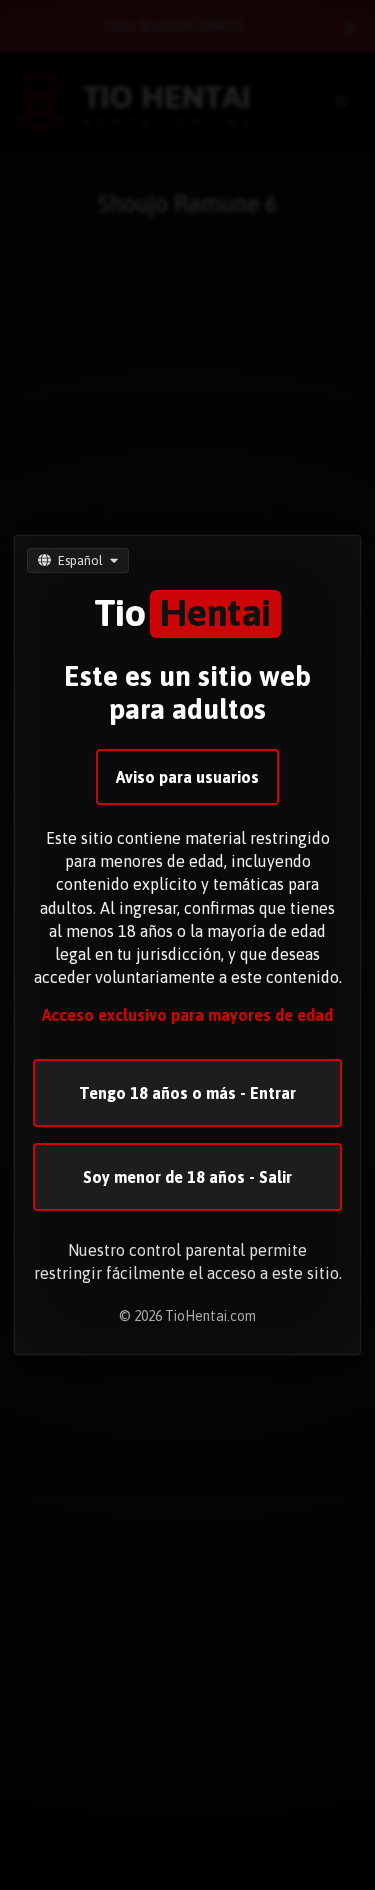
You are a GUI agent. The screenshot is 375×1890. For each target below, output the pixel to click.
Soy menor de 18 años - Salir (187, 1177)
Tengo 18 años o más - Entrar (187, 1093)
